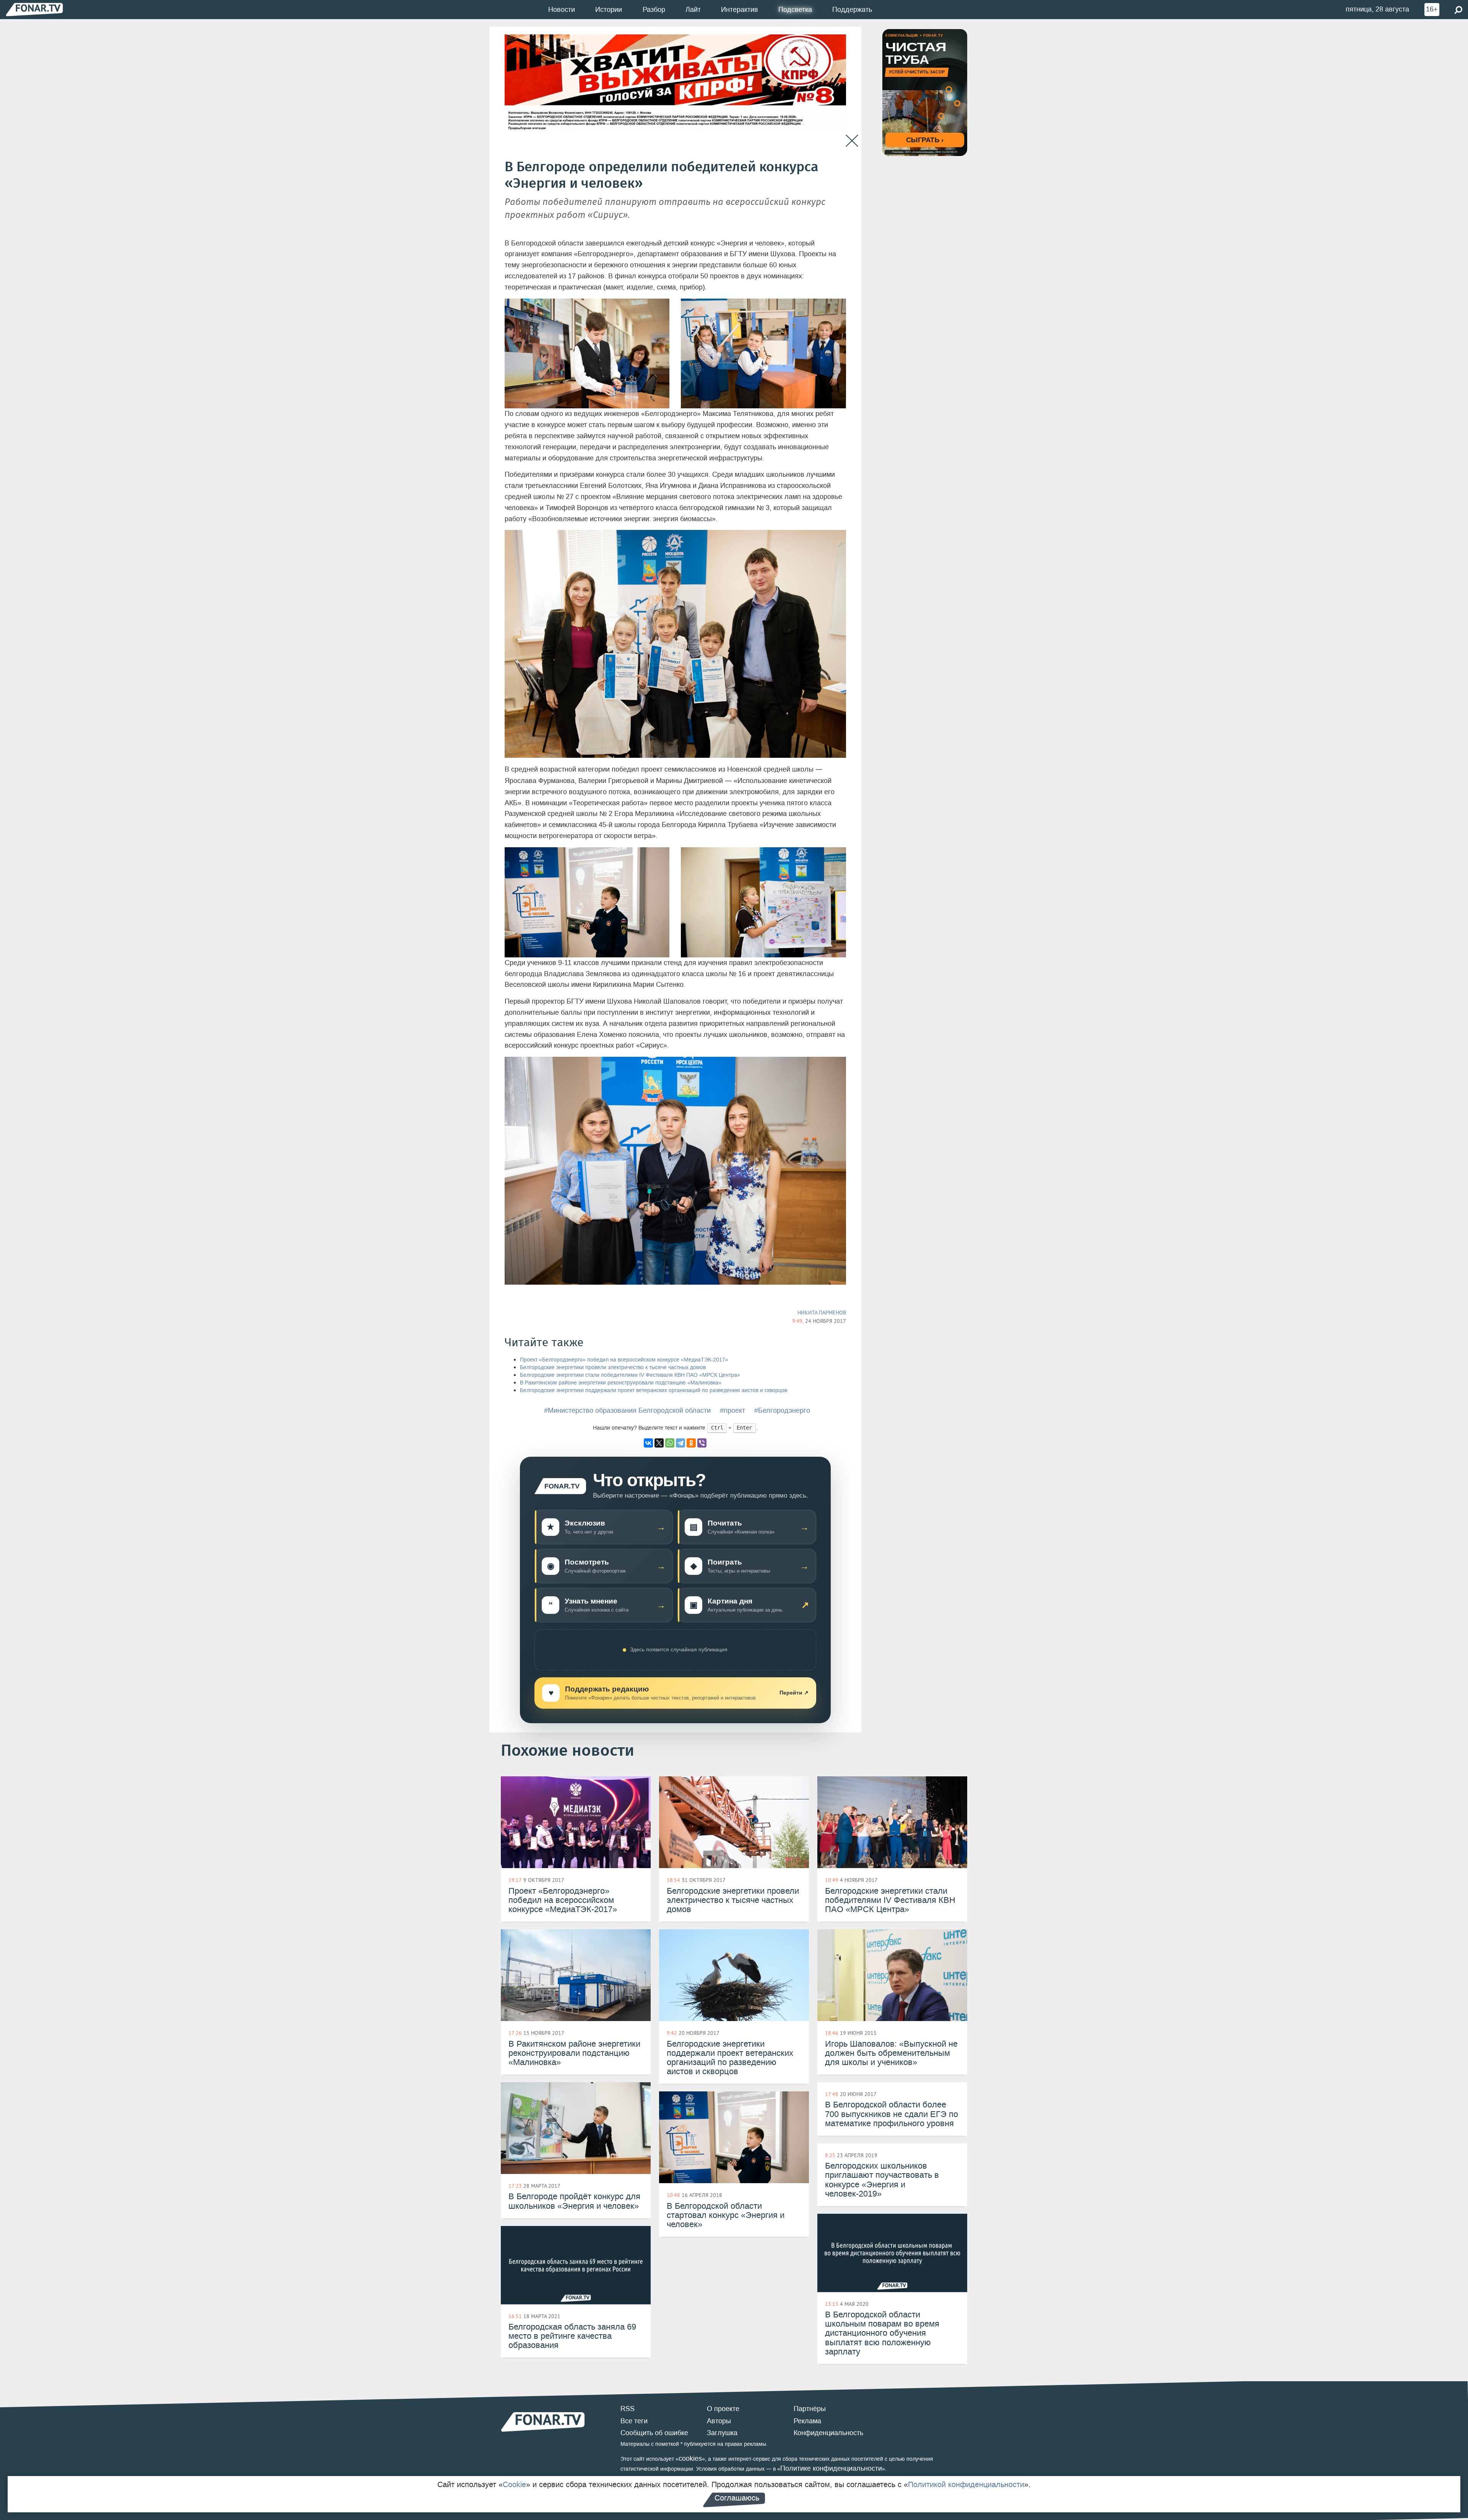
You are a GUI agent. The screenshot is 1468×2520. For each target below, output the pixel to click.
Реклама (807, 2421)
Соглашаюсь (737, 2498)
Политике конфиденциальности (831, 2468)
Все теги (634, 2421)
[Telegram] (680, 1443)
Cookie (514, 2484)
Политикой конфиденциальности (966, 2484)
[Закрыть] (852, 141)
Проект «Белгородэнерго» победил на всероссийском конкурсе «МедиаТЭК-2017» (624, 1360)
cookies (690, 2458)
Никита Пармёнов (822, 1313)
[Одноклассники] (691, 1443)
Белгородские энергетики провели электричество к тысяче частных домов (613, 1367)
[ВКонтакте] (648, 1443)
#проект (732, 1410)
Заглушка (722, 2433)
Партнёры (810, 2409)
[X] (659, 1443)
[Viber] (702, 1443)
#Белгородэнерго (782, 1410)
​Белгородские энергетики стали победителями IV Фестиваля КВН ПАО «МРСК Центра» (630, 1375)
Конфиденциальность (828, 2433)
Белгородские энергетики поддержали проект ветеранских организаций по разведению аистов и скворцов (654, 1390)
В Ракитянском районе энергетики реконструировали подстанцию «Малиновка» (621, 1383)
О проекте (723, 2409)
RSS (628, 2409)
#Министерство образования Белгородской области (627, 1410)
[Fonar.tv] (34, 9)
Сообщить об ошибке (654, 2433)
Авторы (719, 2421)
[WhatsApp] (670, 1443)
